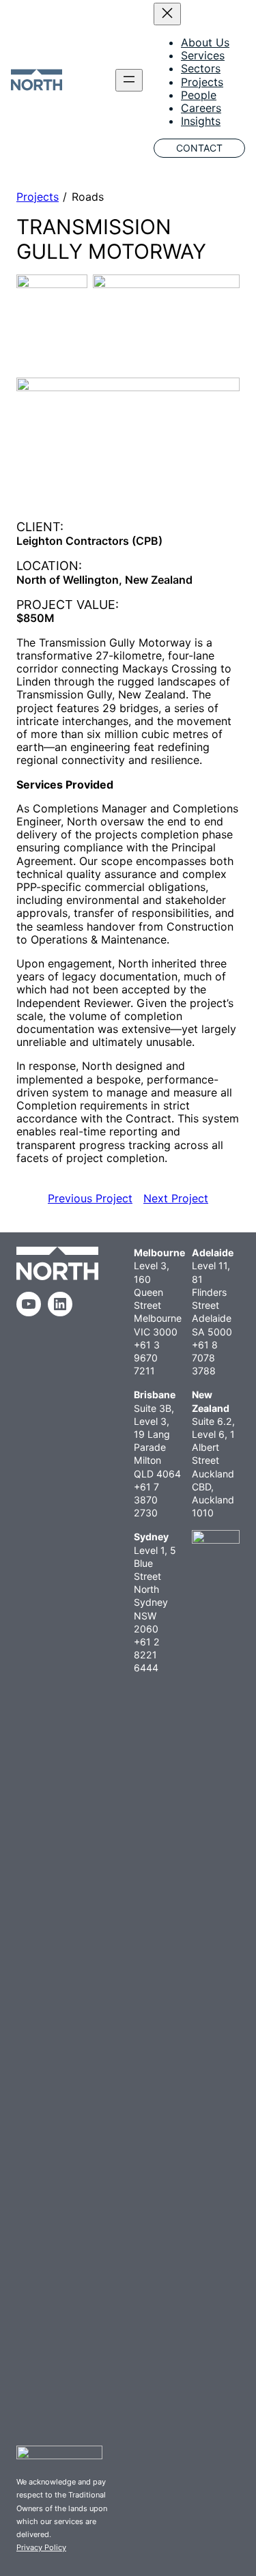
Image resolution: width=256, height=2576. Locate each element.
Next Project (176, 1198)
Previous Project (90, 1198)
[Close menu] (167, 14)
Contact (199, 148)
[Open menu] (129, 80)
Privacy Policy (41, 2547)
